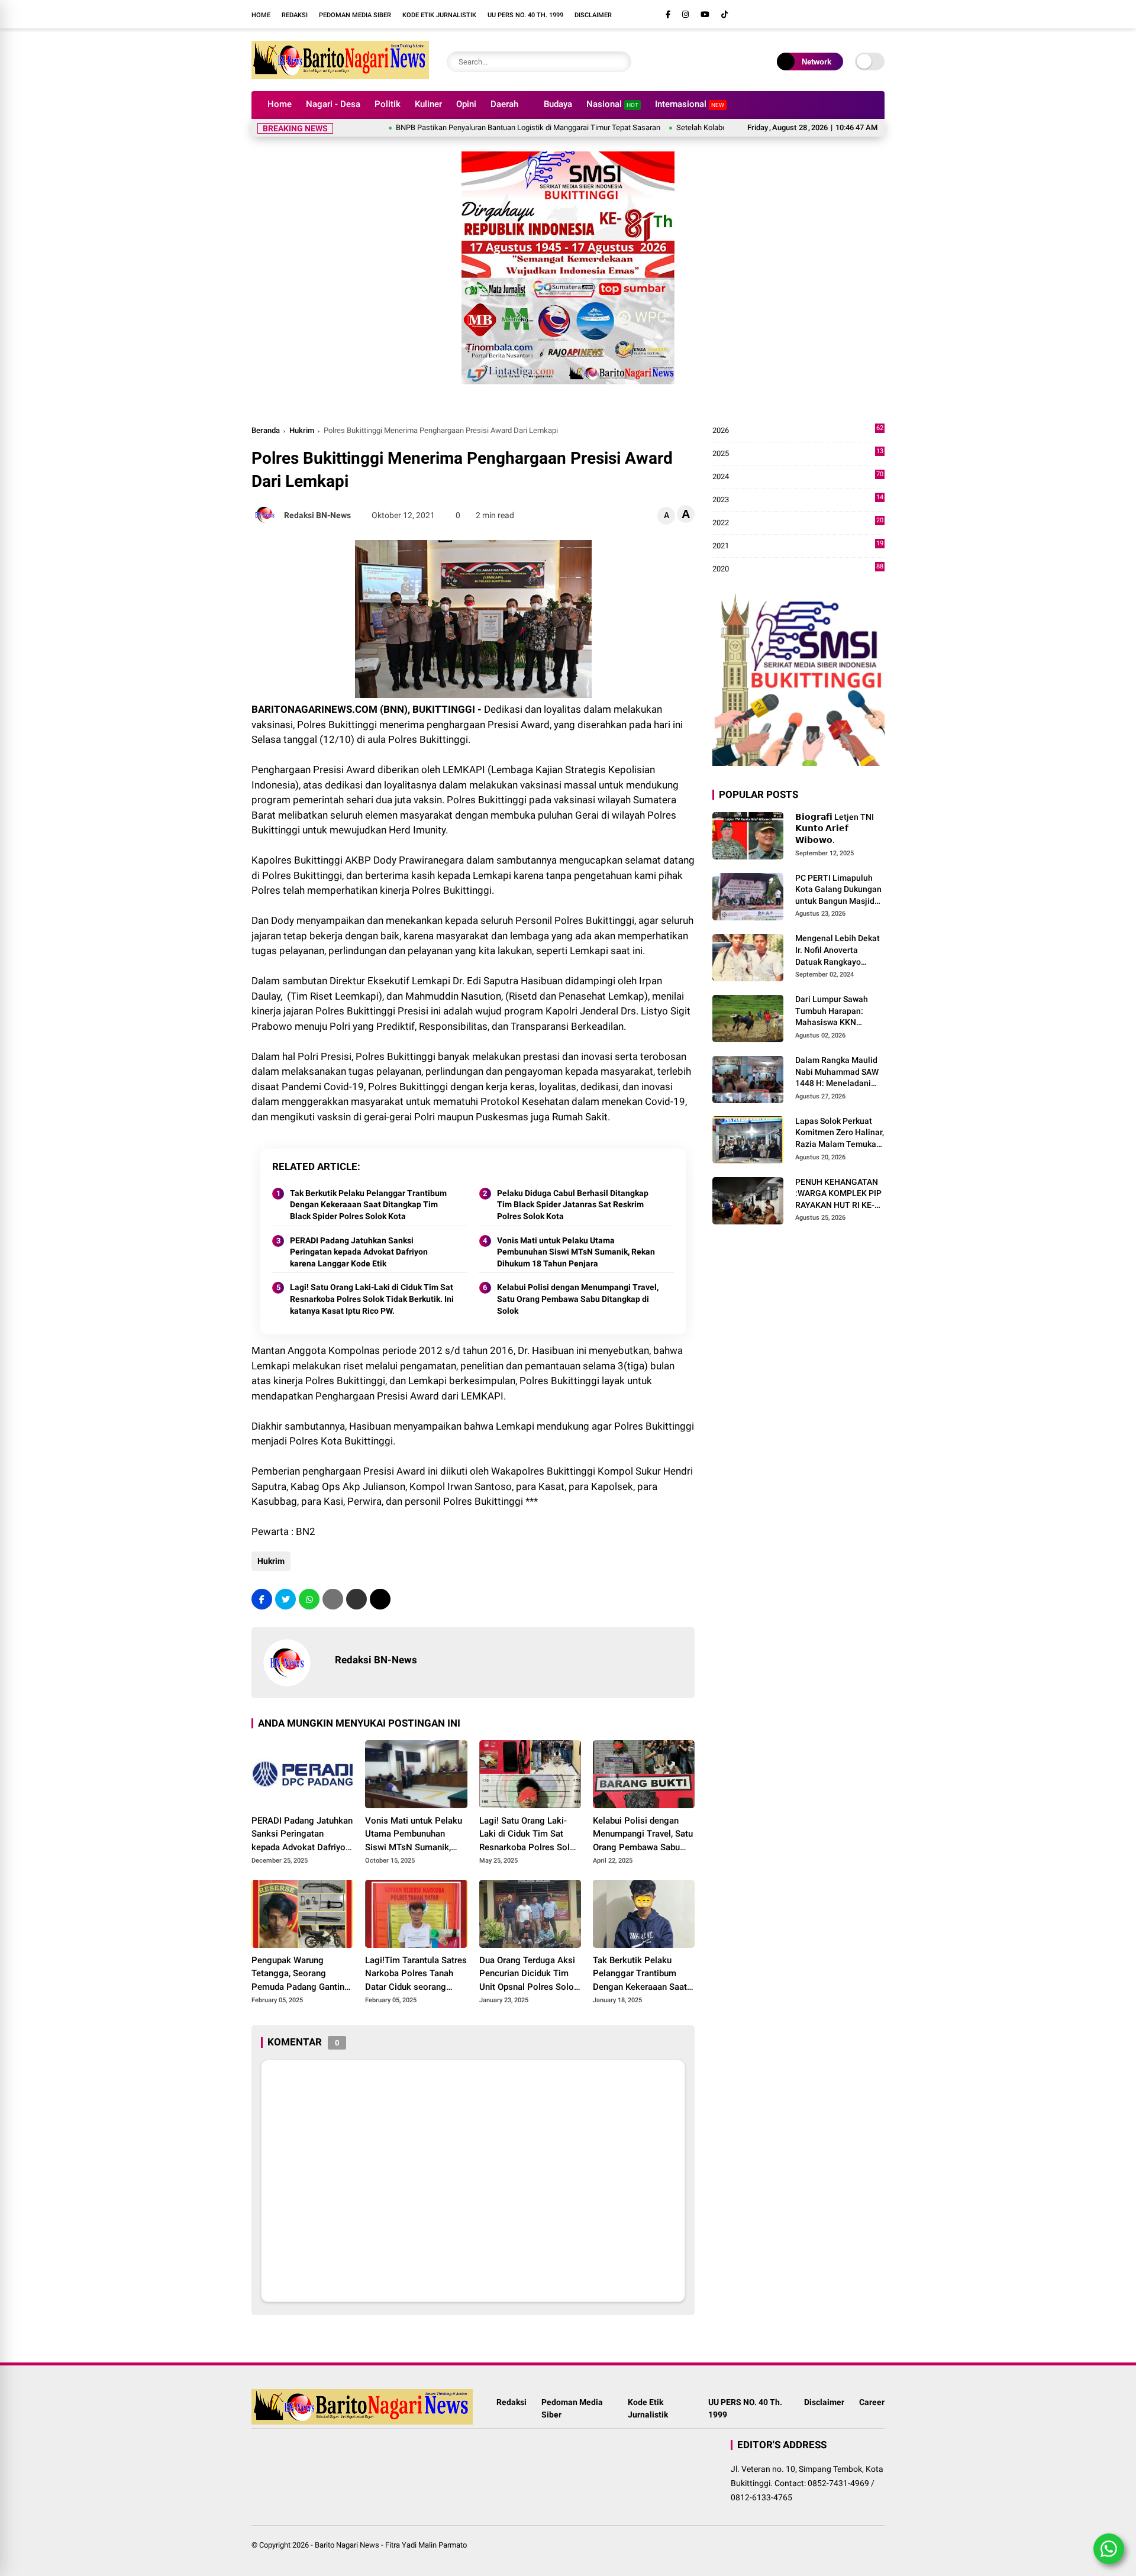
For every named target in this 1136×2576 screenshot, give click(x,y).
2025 (798, 454)
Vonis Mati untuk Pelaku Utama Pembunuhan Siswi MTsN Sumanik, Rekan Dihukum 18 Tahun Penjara (576, 1252)
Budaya (558, 104)
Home (261, 15)
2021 (798, 546)
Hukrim (302, 430)
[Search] (619, 62)
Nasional (612, 104)
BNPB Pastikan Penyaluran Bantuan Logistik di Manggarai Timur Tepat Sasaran (471, 127)
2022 (798, 523)
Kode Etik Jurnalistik (439, 15)
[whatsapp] (309, 1599)
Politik (388, 104)
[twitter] (285, 1599)
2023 (798, 500)
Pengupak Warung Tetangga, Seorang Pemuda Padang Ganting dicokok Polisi (301, 1974)
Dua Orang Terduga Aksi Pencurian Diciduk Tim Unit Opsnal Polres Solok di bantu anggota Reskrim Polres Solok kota (530, 1974)
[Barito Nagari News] (340, 76)
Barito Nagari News (347, 2545)
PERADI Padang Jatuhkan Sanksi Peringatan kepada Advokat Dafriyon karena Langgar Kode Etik (359, 1252)
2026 (798, 431)
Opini (466, 104)
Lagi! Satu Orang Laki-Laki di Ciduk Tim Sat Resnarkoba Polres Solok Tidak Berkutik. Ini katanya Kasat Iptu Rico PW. (372, 1299)
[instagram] (685, 14)
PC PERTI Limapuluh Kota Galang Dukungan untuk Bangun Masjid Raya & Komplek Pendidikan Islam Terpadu (838, 890)
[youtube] (705, 14)
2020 (798, 569)
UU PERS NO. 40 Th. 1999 (525, 15)
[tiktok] (724, 14)
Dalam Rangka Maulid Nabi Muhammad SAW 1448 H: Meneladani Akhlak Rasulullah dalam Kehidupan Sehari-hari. (837, 1072)
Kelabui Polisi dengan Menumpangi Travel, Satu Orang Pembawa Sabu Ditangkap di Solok (578, 1299)
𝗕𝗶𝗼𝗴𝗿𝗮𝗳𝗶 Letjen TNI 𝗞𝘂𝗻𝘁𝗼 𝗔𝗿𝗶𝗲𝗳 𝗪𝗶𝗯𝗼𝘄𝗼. (835, 828)
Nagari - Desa (333, 104)
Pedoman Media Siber (355, 15)
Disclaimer (593, 15)
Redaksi (295, 15)
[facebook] (668, 14)
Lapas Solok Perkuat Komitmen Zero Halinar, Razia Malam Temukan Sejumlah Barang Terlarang (840, 1133)
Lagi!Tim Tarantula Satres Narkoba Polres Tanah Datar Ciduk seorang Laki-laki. (416, 1974)
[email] (356, 1599)
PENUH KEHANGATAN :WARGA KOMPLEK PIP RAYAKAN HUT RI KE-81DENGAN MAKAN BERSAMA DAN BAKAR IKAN (838, 1194)
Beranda (266, 430)
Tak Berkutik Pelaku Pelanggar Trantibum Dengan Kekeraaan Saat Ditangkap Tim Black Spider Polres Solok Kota (368, 1205)
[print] (333, 1599)
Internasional (690, 104)
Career (872, 2402)
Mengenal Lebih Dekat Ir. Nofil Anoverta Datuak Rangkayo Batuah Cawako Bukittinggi (838, 951)
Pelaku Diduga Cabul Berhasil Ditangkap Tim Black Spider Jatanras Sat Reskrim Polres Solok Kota (573, 1205)
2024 (798, 477)
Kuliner (428, 104)
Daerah (504, 104)
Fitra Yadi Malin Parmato (426, 2545)
